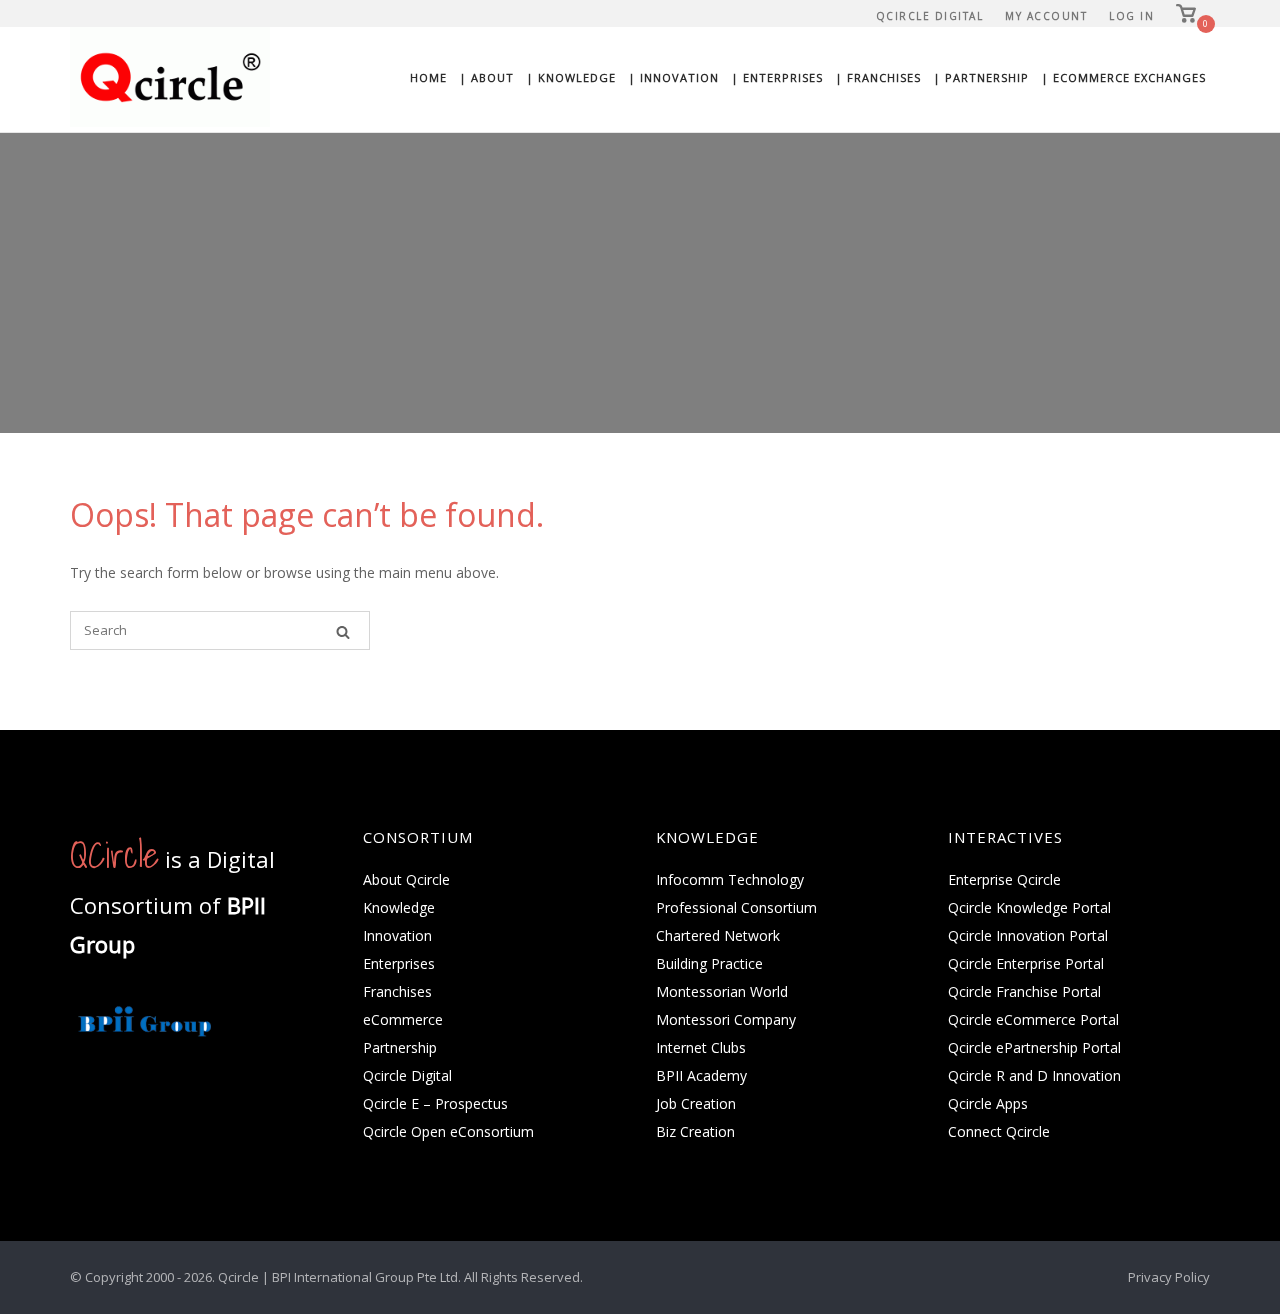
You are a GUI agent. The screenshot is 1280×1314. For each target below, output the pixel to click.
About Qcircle (406, 879)
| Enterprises (777, 77)
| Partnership (981, 77)
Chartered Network (718, 935)
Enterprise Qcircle (1004, 879)
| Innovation (673, 77)
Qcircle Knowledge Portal (1029, 907)
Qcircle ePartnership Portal (1034, 1047)
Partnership (400, 1047)
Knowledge (399, 907)
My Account (1046, 16)
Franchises (397, 991)
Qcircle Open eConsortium (448, 1131)
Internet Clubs (701, 1047)
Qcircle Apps (988, 1103)
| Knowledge (571, 77)
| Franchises (878, 77)
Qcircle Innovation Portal (1028, 935)
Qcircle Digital (930, 16)
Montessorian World (722, 991)
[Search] (343, 631)
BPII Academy (701, 1075)
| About (486, 77)
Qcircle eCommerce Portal (1033, 1019)
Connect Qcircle (999, 1131)
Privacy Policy (1169, 1277)
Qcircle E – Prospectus (435, 1103)
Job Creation (696, 1103)
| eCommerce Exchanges (1123, 77)
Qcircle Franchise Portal (1024, 991)
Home (428, 77)
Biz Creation (695, 1131)
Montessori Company (726, 1019)
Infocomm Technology (730, 879)
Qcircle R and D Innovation (1034, 1075)
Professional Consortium (736, 907)
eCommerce (403, 1019)
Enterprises (399, 963)
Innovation (397, 935)
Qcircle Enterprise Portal (1026, 963)
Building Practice (709, 963)
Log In (1131, 16)
